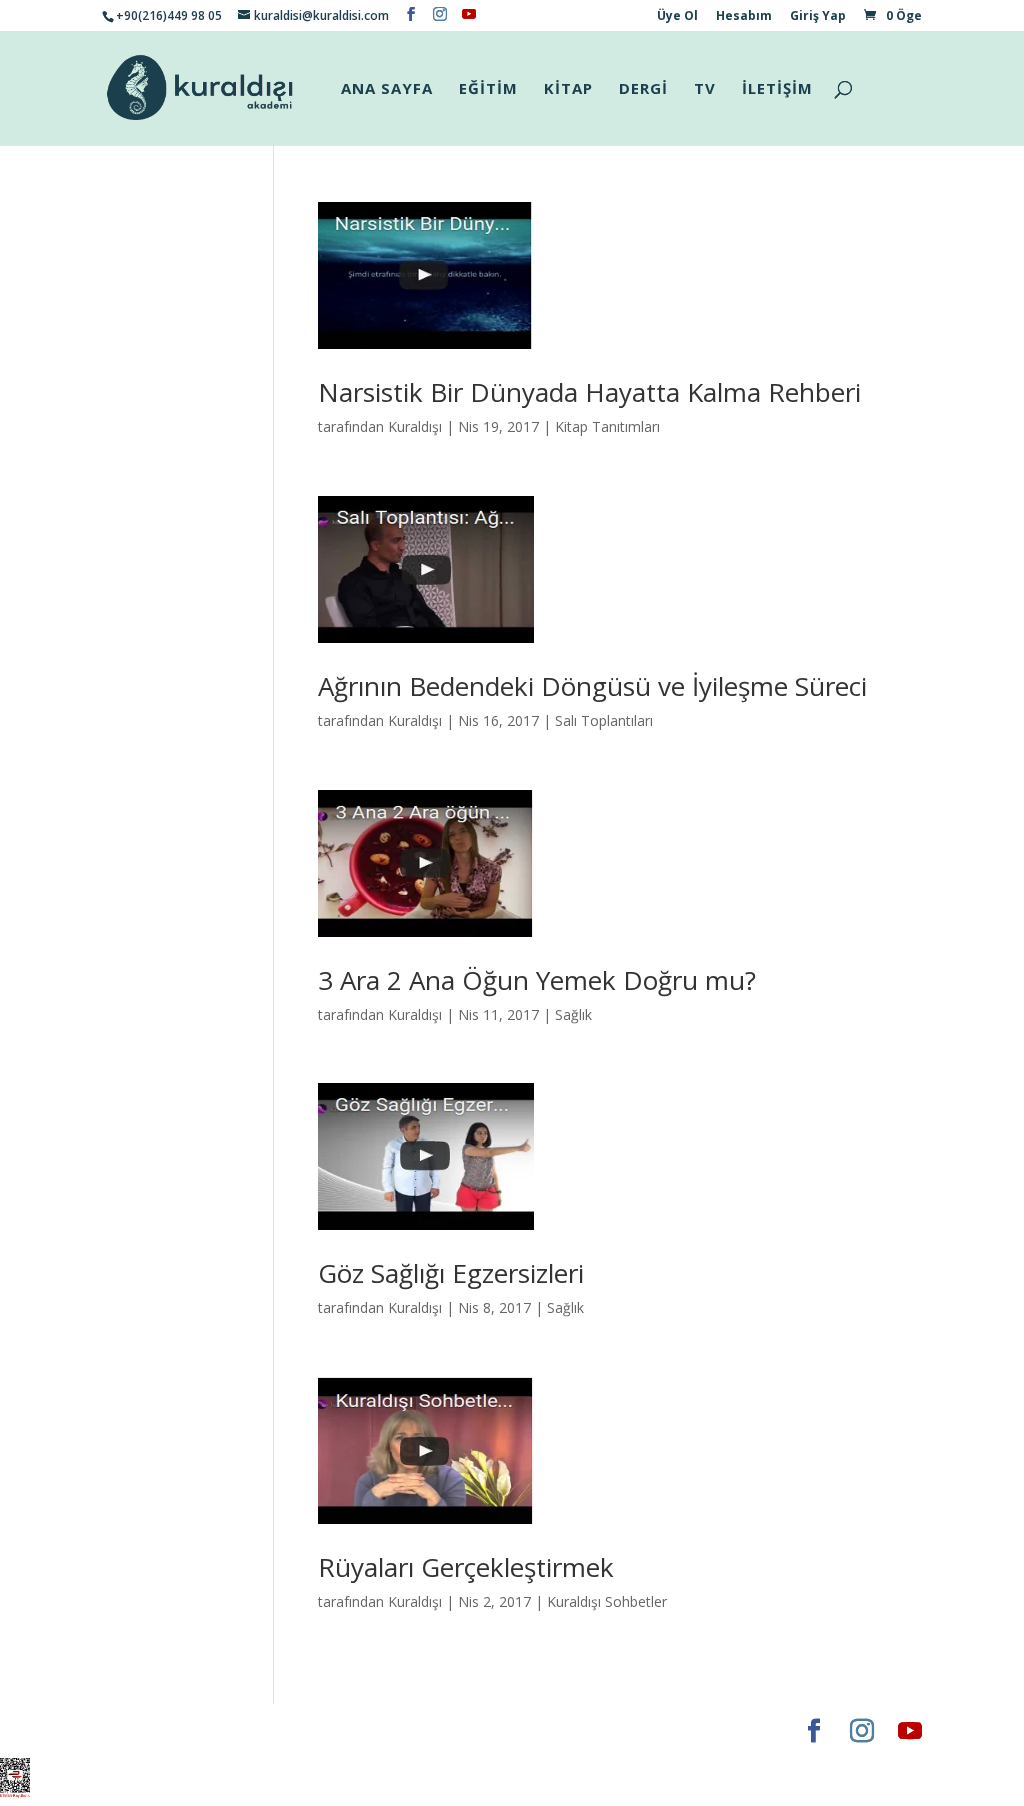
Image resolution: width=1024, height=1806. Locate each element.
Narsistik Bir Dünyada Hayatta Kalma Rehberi (589, 392)
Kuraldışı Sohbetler (607, 1601)
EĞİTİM (488, 89)
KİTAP (568, 89)
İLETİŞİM (777, 89)
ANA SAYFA (387, 89)
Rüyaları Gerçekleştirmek (466, 1567)
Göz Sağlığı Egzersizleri (451, 1273)
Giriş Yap (818, 17)
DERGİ (643, 89)
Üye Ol (677, 17)
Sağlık (573, 1014)
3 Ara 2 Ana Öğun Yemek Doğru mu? (537, 980)
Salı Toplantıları (604, 720)
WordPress (416, 1730)
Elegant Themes (161, 1730)
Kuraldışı (415, 426)
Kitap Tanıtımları (607, 426)
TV (705, 89)
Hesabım (744, 17)
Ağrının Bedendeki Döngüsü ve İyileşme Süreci (592, 686)
